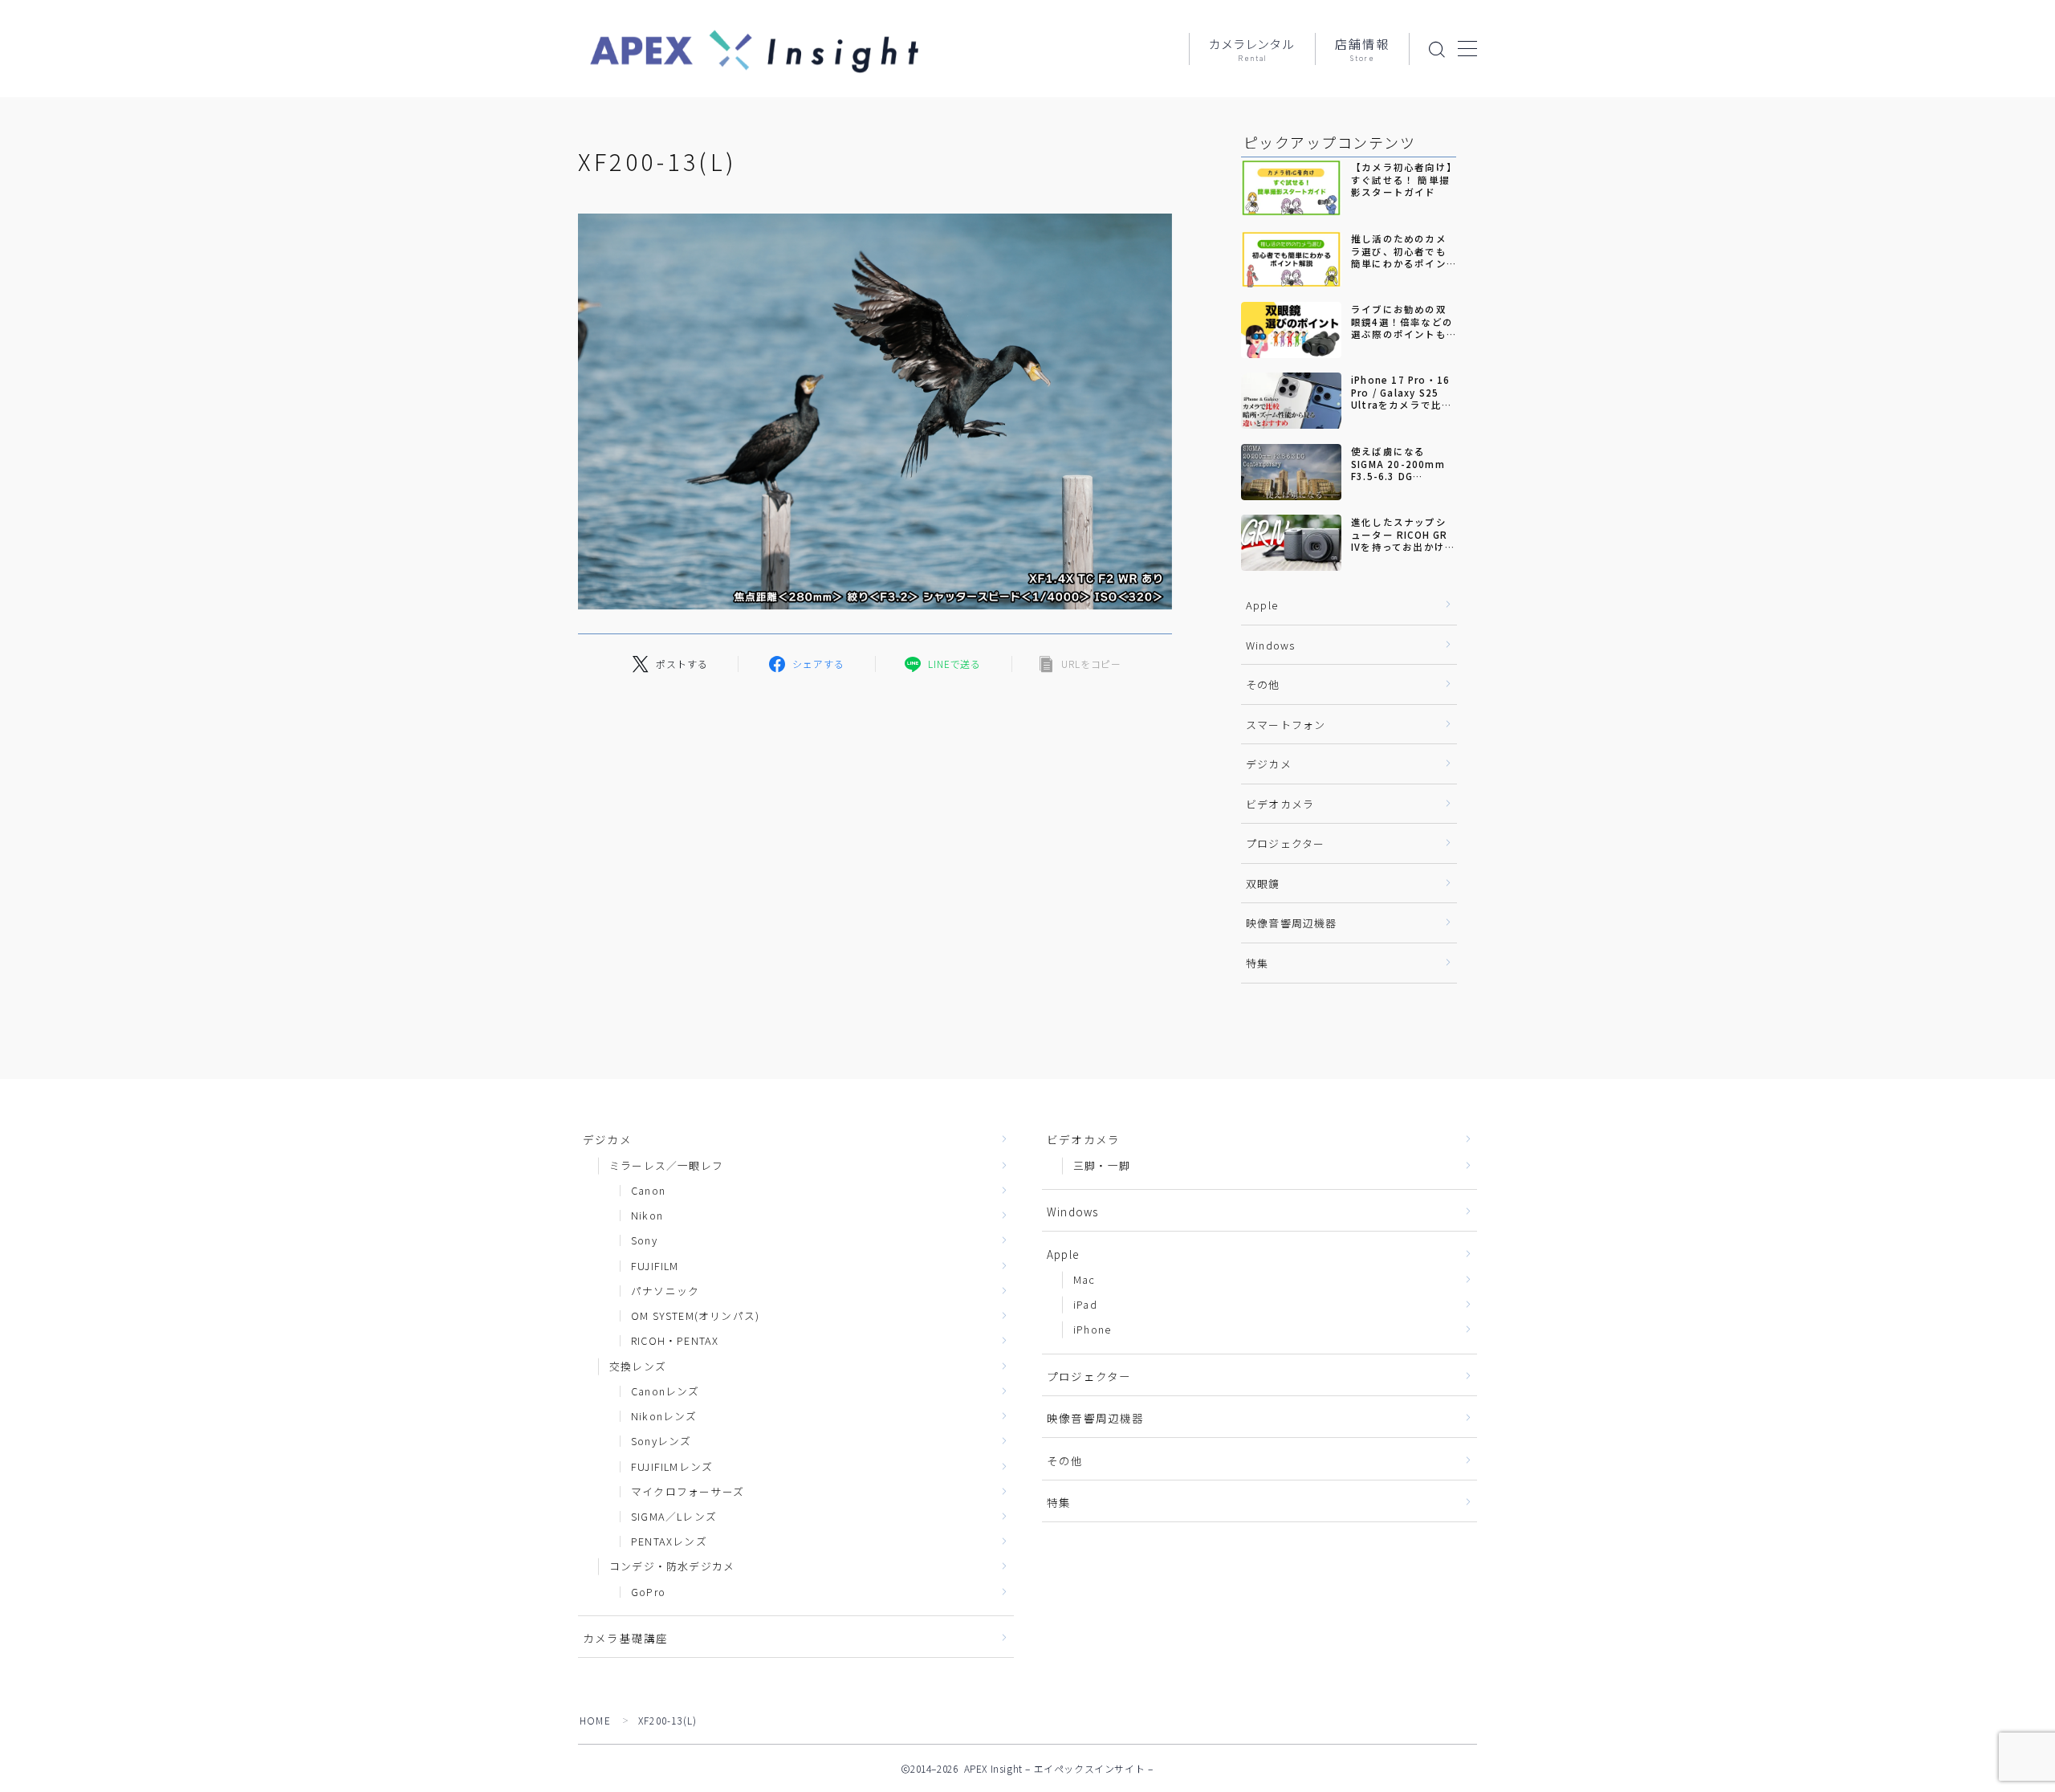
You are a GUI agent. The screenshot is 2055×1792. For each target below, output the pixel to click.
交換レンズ (638, 1366)
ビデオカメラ (1280, 804)
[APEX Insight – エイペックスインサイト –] (755, 49)
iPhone (1092, 1329)
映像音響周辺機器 (1292, 923)
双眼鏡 (1263, 884)
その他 (1263, 684)
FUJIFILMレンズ (672, 1466)
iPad (1085, 1304)
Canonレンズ (665, 1391)
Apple (1262, 605)
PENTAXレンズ (669, 1541)
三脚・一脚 (1102, 1165)
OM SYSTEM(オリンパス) (695, 1315)
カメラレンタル (1252, 50)
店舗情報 (1362, 50)
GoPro (648, 1592)
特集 (1257, 963)
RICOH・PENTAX (675, 1340)
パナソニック (665, 1291)
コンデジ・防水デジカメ (672, 1566)
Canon (648, 1190)
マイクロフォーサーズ (688, 1491)
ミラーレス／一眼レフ (666, 1165)
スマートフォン (1286, 725)
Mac (1084, 1279)
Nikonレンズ (664, 1416)
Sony (644, 1240)
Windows (1270, 645)
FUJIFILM (655, 1266)
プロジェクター (1285, 843)
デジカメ (1269, 764)
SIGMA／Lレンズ (674, 1516)
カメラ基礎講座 (625, 1638)
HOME (595, 1720)
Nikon (647, 1215)
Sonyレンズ (661, 1441)
